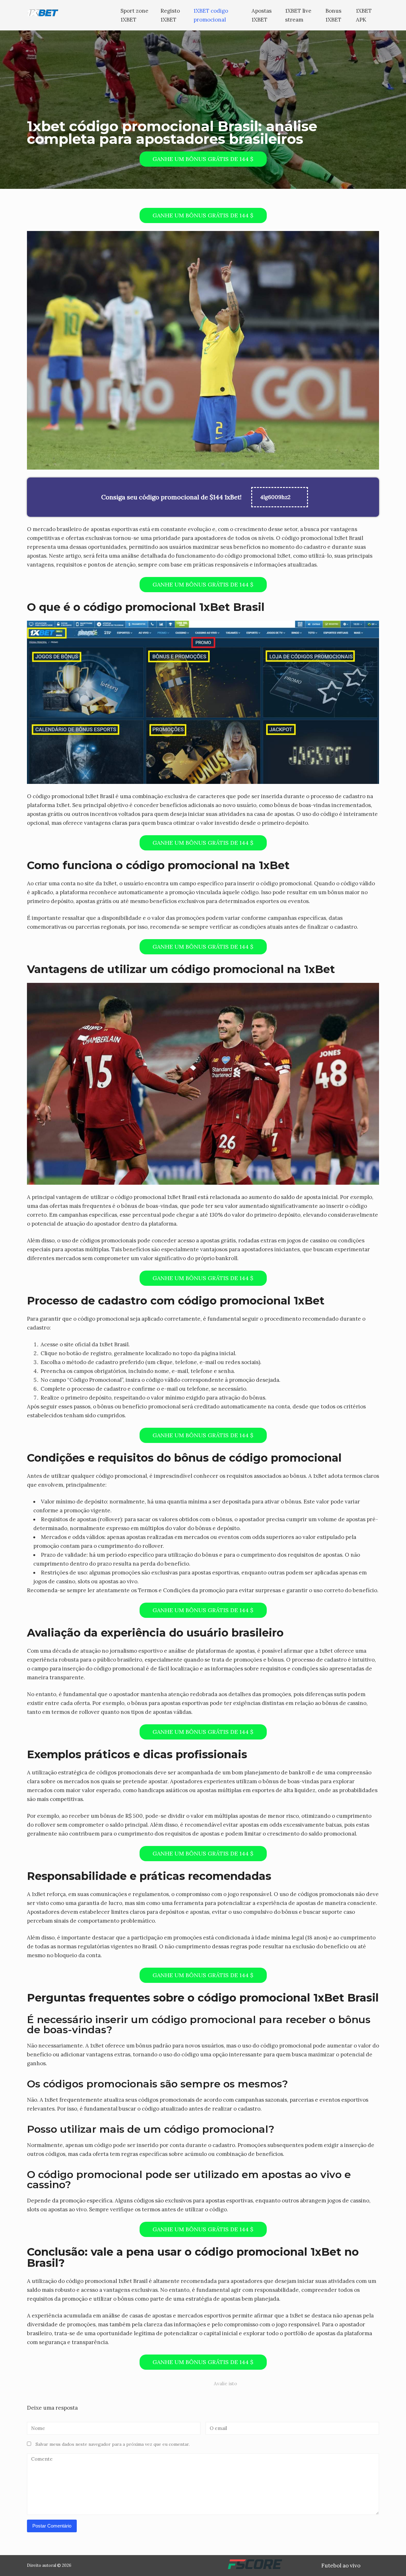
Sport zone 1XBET (134, 15)
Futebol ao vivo (341, 2566)
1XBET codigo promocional (211, 15)
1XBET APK (364, 15)
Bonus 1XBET (333, 15)
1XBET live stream (298, 15)
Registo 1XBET (170, 15)
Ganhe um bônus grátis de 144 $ (203, 159)
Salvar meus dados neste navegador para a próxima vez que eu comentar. (113, 2444)
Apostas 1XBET (262, 15)
